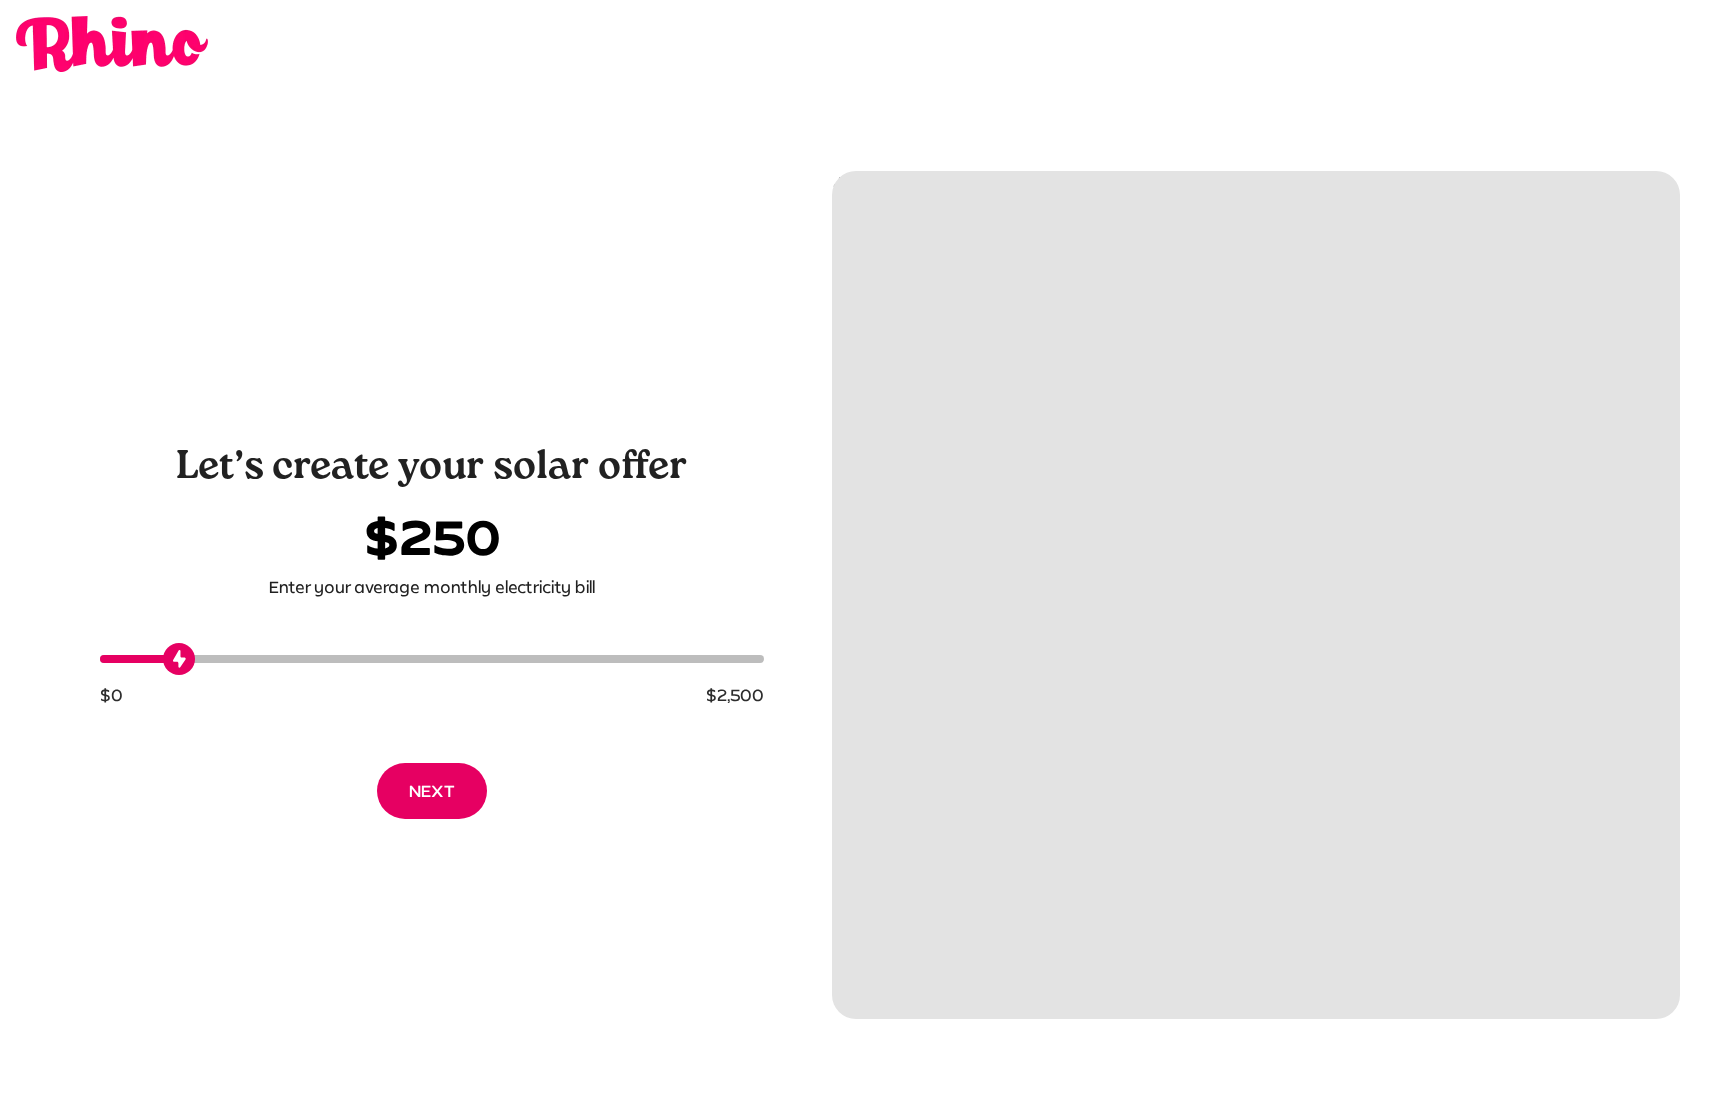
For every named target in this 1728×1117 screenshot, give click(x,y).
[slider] (179, 659)
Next (432, 790)
